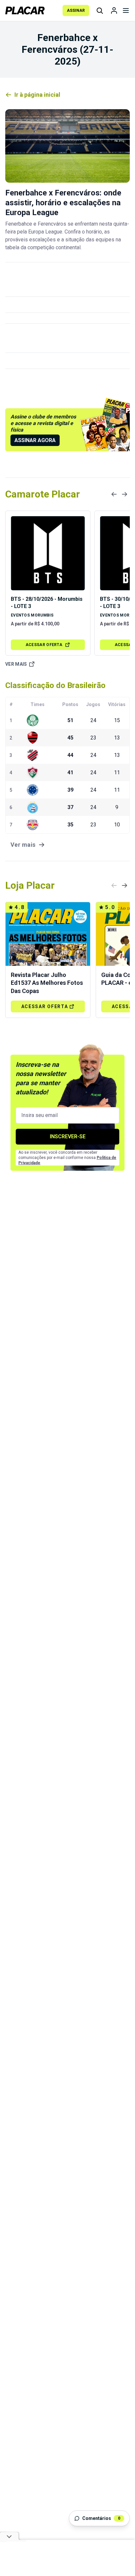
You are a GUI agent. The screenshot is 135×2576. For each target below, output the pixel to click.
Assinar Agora (35, 440)
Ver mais (16, 664)
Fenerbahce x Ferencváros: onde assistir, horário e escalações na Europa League (63, 203)
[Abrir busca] (100, 10)
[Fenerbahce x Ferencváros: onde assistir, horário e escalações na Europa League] (67, 146)
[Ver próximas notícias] (125, 494)
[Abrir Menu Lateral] (126, 10)
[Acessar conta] (114, 10)
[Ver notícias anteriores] (114, 494)
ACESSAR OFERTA (44, 645)
